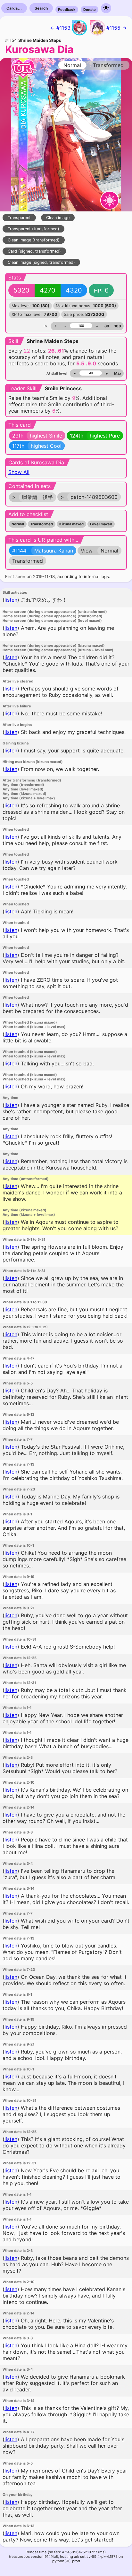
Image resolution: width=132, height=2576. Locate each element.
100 (118, 326)
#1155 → (117, 28)
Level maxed (101, 524)
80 (107, 326)
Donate (90, 10)
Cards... (14, 8)
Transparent (19, 218)
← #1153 (60, 28)
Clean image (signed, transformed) (41, 262)
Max (118, 373)
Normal (18, 524)
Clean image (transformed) (34, 240)
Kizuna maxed (71, 524)
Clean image (58, 218)
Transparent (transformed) (33, 229)
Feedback (67, 10)
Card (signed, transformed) (34, 251)
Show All (19, 472)
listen (11, 600)
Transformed (42, 524)
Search (41, 8)
